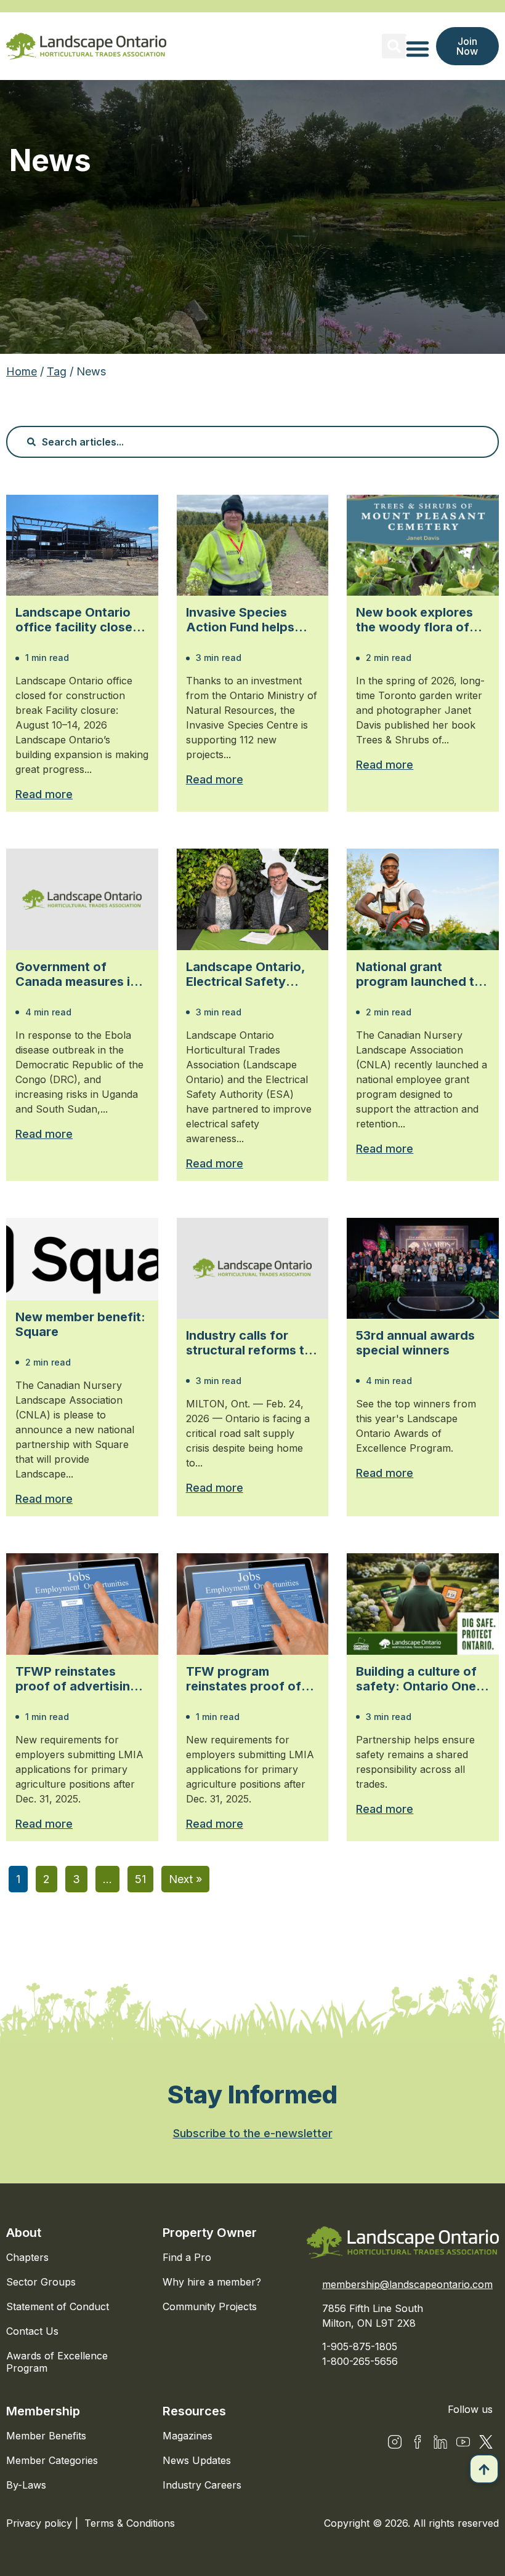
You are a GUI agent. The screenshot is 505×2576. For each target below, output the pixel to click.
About (24, 2233)
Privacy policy (41, 2523)
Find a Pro (187, 2257)
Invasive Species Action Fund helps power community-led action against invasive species (252, 620)
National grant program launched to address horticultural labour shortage (419, 974)
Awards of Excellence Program (57, 2362)
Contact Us (32, 2331)
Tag (57, 371)
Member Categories (52, 2460)
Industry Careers (202, 2485)
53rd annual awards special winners (415, 1343)
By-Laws (26, 2485)
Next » (185, 1879)
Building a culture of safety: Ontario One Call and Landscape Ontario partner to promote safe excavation (416, 1679)
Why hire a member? (212, 2282)
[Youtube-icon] (463, 2442)
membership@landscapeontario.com (407, 2284)
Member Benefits (46, 2436)
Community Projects (210, 2306)
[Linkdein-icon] (440, 2442)
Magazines (188, 2436)
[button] (394, 46)
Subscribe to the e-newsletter (253, 2133)
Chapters (27, 2257)
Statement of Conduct (58, 2306)
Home (22, 371)
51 (140, 1879)
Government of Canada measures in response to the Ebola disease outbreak (82, 974)
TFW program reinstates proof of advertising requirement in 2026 (247, 1679)
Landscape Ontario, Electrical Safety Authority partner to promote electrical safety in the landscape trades (247, 974)
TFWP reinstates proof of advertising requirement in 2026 (77, 1679)
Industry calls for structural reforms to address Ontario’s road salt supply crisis (252, 1343)
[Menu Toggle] (418, 49)
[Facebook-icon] (418, 2442)
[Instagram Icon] (395, 2442)
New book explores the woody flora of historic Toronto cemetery (414, 620)
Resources (194, 2411)
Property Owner (210, 2233)
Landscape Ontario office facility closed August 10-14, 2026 (78, 620)
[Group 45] (486, 2442)
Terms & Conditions (130, 2523)
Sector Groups (41, 2282)
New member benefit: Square (80, 1324)
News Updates (197, 2460)
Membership (43, 2411)
